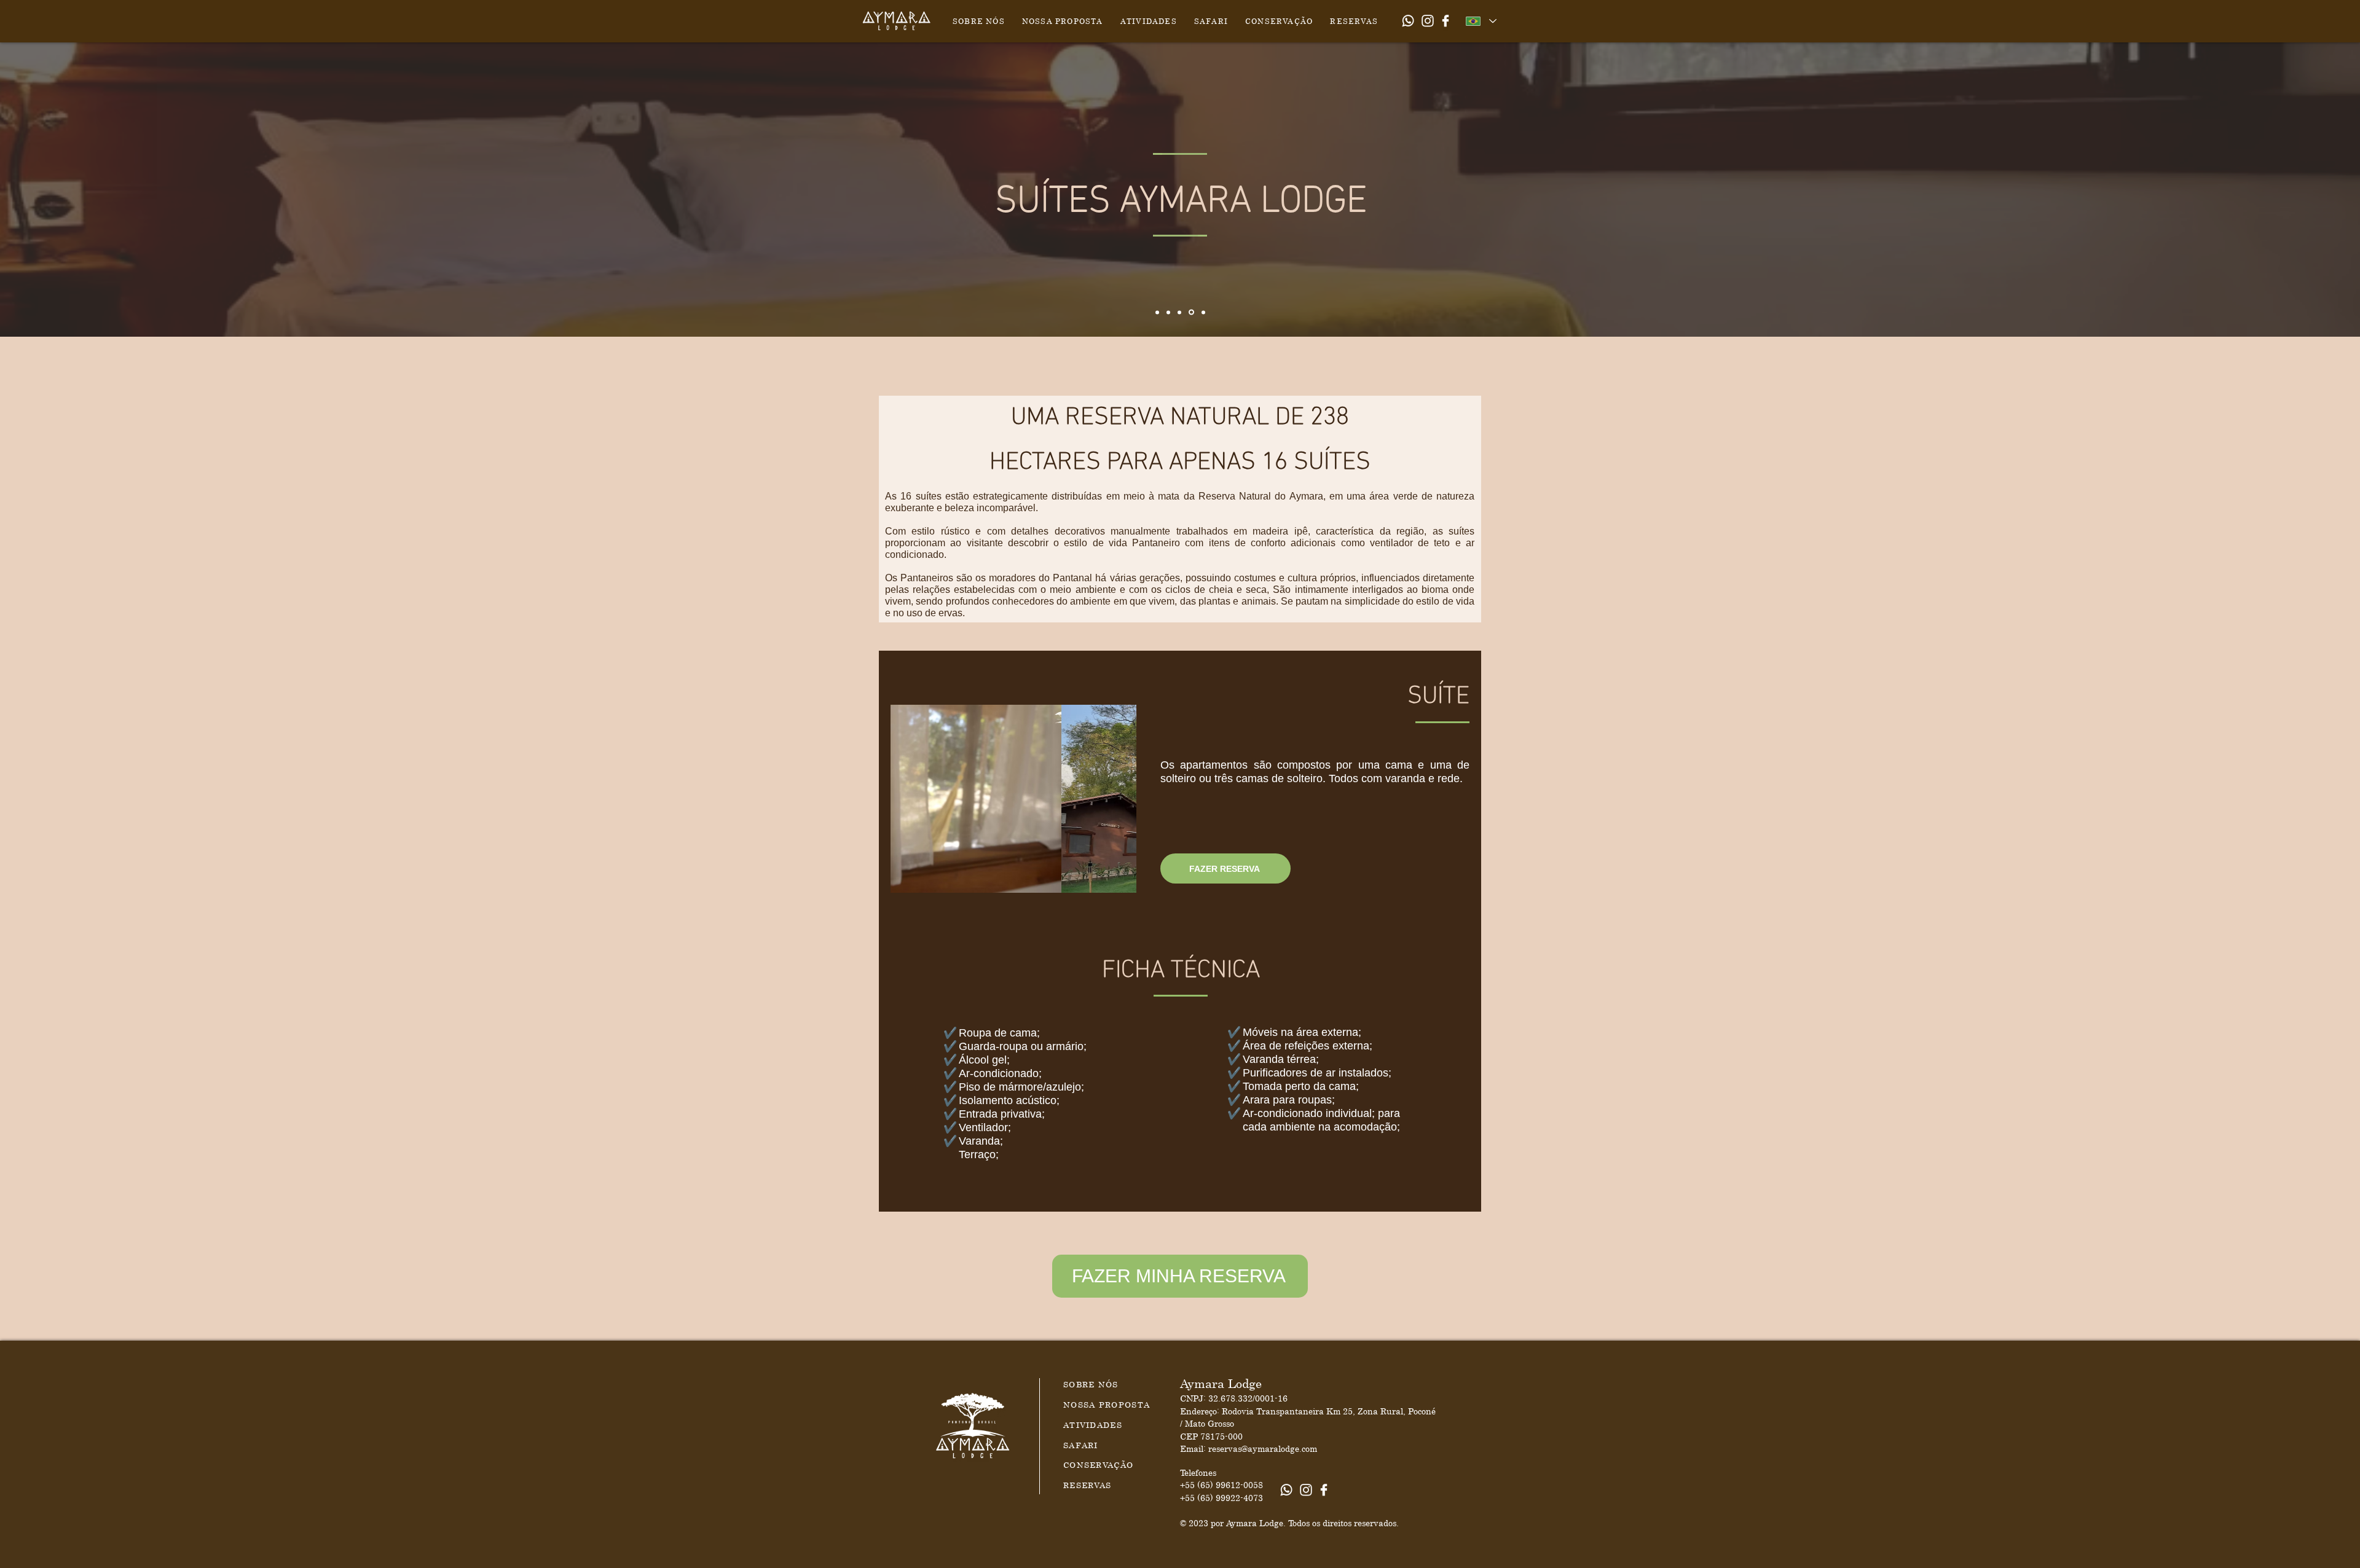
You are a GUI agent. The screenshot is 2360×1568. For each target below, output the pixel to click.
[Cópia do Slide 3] (1191, 312)
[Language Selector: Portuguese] (1481, 21)
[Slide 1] (1157, 312)
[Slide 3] (1179, 312)
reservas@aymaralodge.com (1263, 1448)
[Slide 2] (1168, 312)
